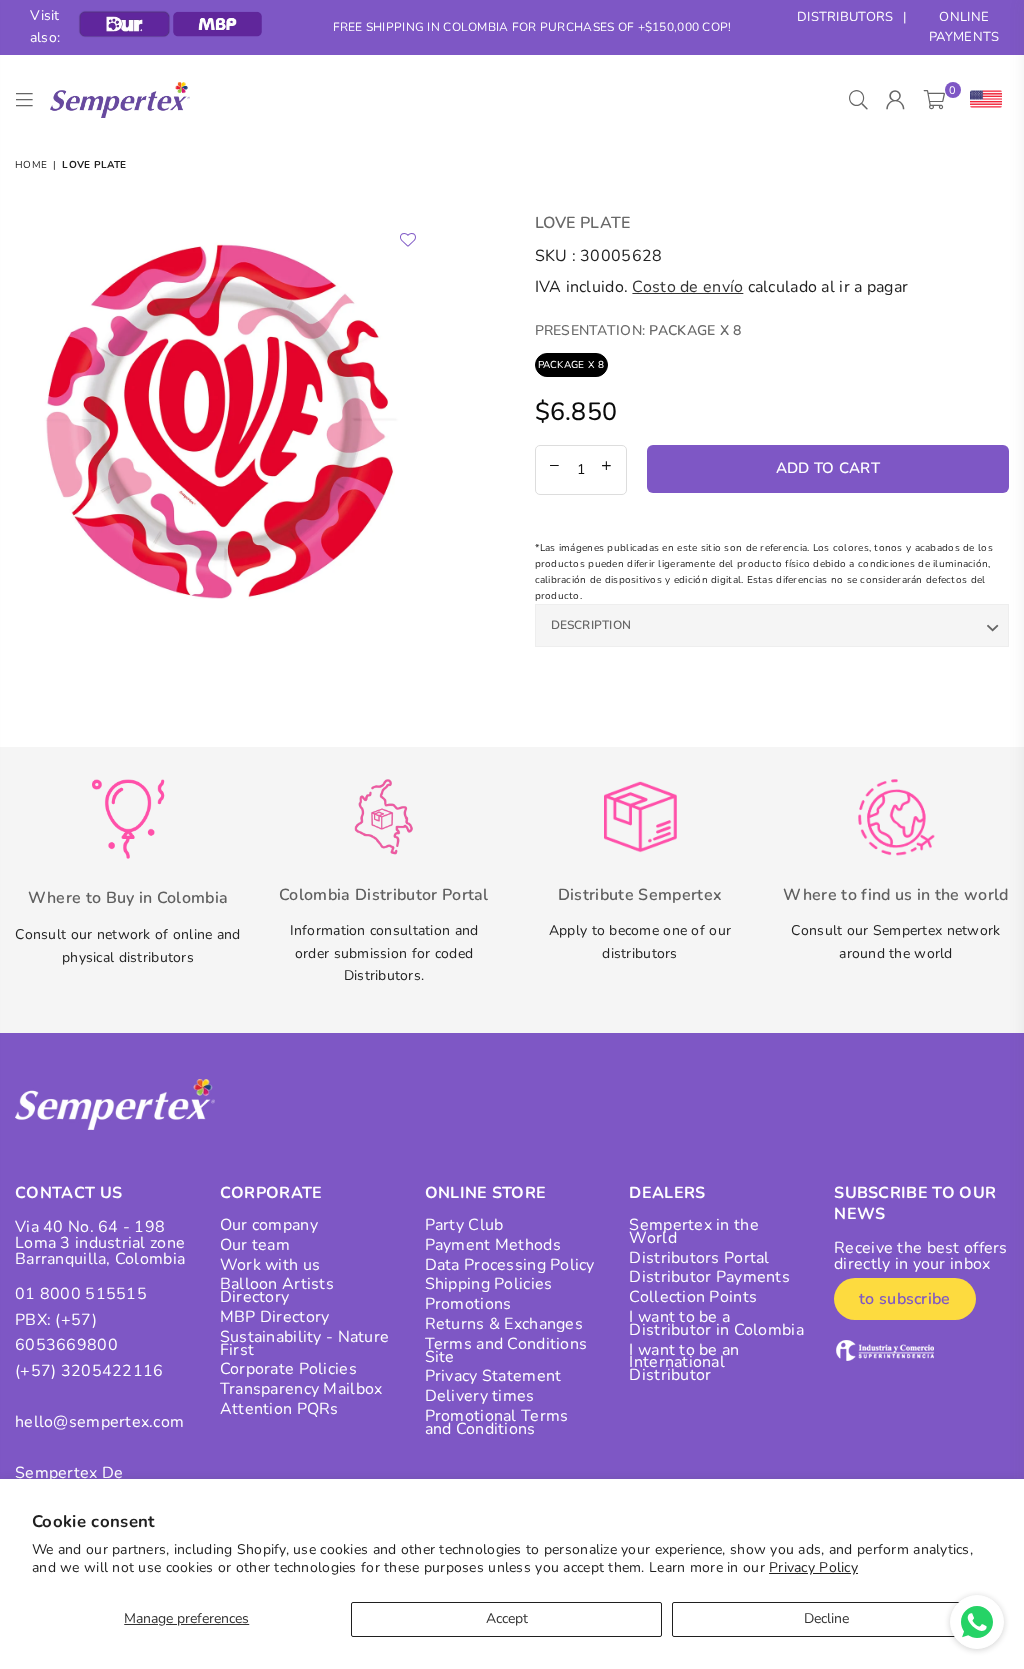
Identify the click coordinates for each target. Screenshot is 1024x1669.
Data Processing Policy (510, 1265)
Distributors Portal (699, 1258)
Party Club (464, 1225)
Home (31, 165)
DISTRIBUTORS (845, 17)
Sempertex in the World (693, 1231)
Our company (269, 1225)
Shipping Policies (489, 1284)
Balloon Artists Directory (277, 1290)
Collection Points (693, 1297)
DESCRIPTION (591, 625)
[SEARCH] (858, 100)
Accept (507, 1618)
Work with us (270, 1265)
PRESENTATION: (638, 330)
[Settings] (981, 100)
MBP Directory (275, 1317)
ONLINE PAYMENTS (964, 27)
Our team (255, 1245)
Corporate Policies (288, 1369)
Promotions (468, 1304)
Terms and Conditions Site (506, 1350)
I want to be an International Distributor (684, 1363)
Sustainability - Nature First (304, 1343)
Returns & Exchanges (504, 1324)
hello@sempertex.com (99, 1422)
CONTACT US (68, 1193)
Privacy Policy (813, 1567)
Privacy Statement (493, 1376)
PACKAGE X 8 (571, 365)
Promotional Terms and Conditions (497, 1422)
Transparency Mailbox (301, 1389)
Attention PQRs (279, 1409)
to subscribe (904, 1299)
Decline (826, 1618)
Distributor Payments (709, 1277)
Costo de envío (687, 287)
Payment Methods (493, 1245)
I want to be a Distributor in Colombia (716, 1323)
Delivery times (480, 1396)
